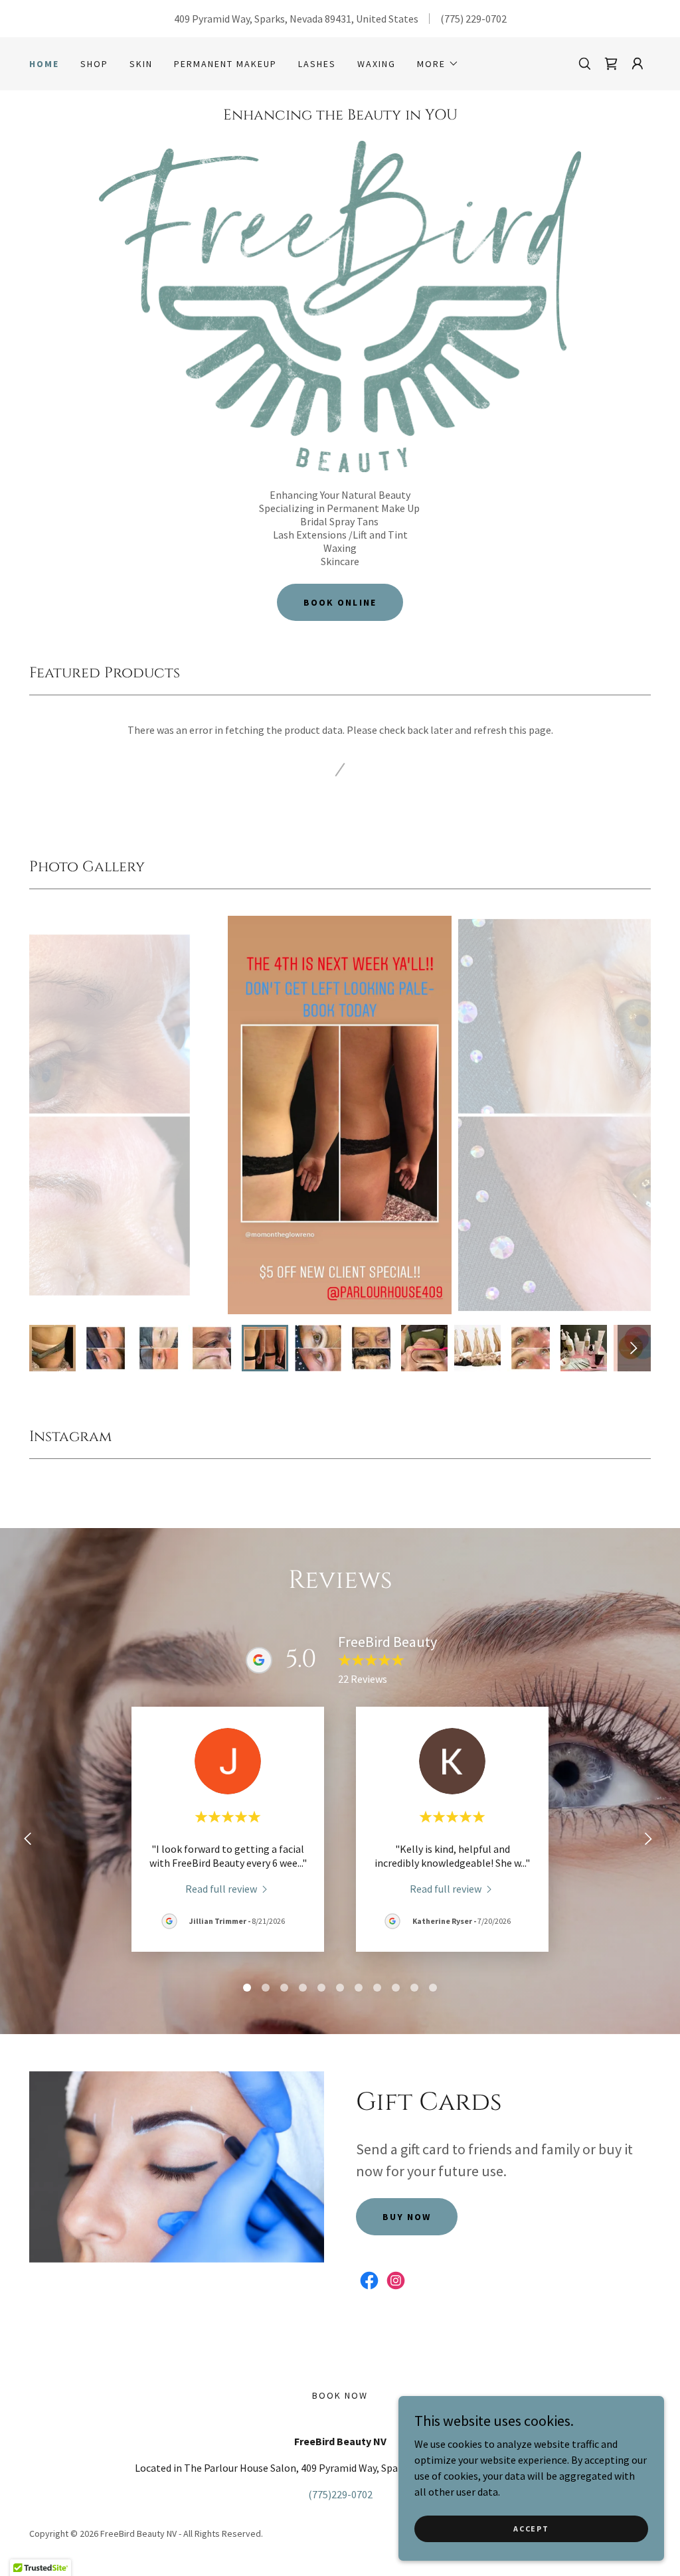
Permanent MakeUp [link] (225, 64)
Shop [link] (94, 64)
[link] (611, 64)
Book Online (340, 602)
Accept (531, 2529)
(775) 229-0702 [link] (473, 19)
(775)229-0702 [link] (340, 2494)
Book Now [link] (340, 2395)
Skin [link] (141, 64)
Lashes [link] (317, 64)
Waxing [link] (377, 64)
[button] (438, 64)
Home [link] (44, 64)
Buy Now (407, 2217)
